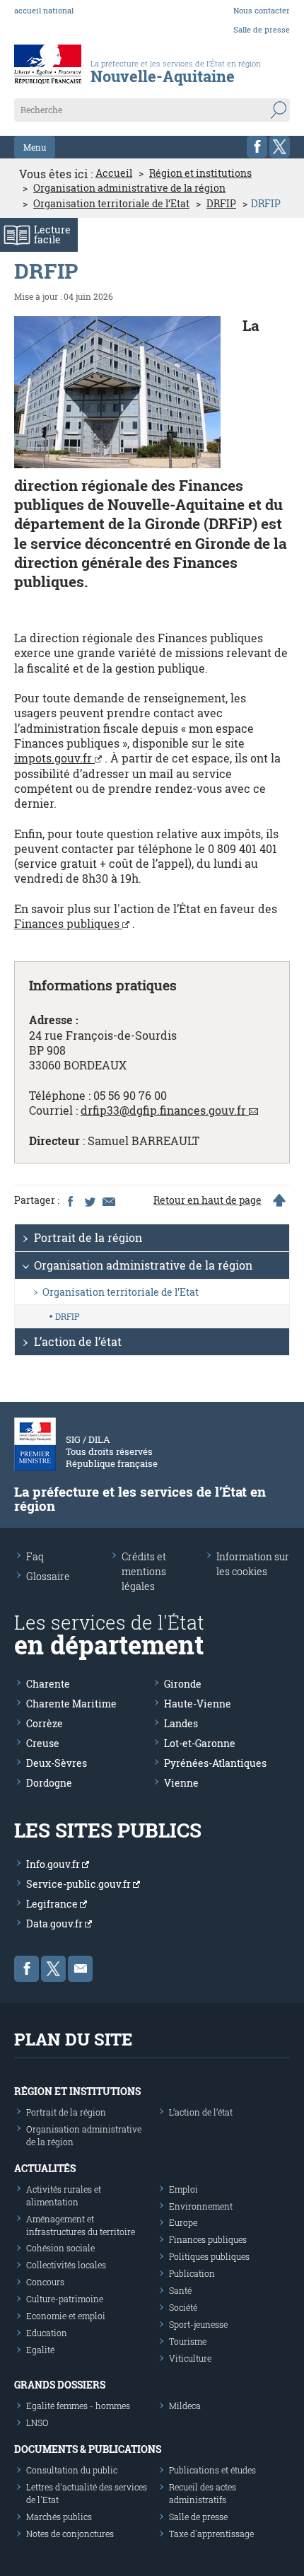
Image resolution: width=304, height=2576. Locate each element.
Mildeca (185, 2406)
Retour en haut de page (207, 1200)
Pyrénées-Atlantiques (215, 1763)
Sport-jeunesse (198, 2324)
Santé (180, 2290)
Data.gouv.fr (55, 1924)
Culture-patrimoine (65, 2299)
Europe (183, 2222)
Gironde (183, 1684)
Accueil (114, 173)
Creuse (43, 1743)
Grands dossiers (60, 2385)
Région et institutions (200, 173)
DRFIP (221, 204)
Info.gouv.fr (54, 1864)
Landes (181, 1723)
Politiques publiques (209, 2256)
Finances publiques (68, 923)
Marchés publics (59, 2517)
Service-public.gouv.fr (80, 1884)
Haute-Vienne (198, 1704)
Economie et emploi (66, 2316)
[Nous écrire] (80, 1969)
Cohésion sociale (60, 2248)
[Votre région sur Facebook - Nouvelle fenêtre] (257, 147)
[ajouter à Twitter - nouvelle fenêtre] (89, 1200)
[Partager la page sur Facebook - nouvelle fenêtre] (70, 1200)
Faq (35, 1556)
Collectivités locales (66, 2265)
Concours (45, 2282)
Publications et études (212, 2470)
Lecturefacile (52, 234)
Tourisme (188, 2341)
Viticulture (190, 2358)
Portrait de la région (88, 1237)
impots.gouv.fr (54, 758)
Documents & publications (88, 2449)
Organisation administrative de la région (129, 188)
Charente (48, 1684)
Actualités (45, 2168)
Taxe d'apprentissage (211, 2534)
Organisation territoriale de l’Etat (111, 204)
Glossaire (48, 1576)
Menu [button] (35, 147)
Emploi (183, 2189)
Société (183, 2307)
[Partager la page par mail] (108, 1200)
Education (47, 2333)
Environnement (201, 2206)
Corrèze (45, 1723)
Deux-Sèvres (57, 1763)
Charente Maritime (71, 1704)
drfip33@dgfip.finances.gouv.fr (163, 1110)
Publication (192, 2273)
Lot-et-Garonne (200, 1743)
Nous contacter (262, 10)
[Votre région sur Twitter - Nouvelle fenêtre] (280, 147)
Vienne (181, 1783)
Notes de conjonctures (70, 2534)
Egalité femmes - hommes (78, 2406)
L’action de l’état (78, 1341)
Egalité (40, 2350)
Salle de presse (262, 29)
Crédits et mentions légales (144, 1571)
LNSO (37, 2423)
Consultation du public (72, 2470)
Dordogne (49, 1783)
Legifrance (53, 1904)
